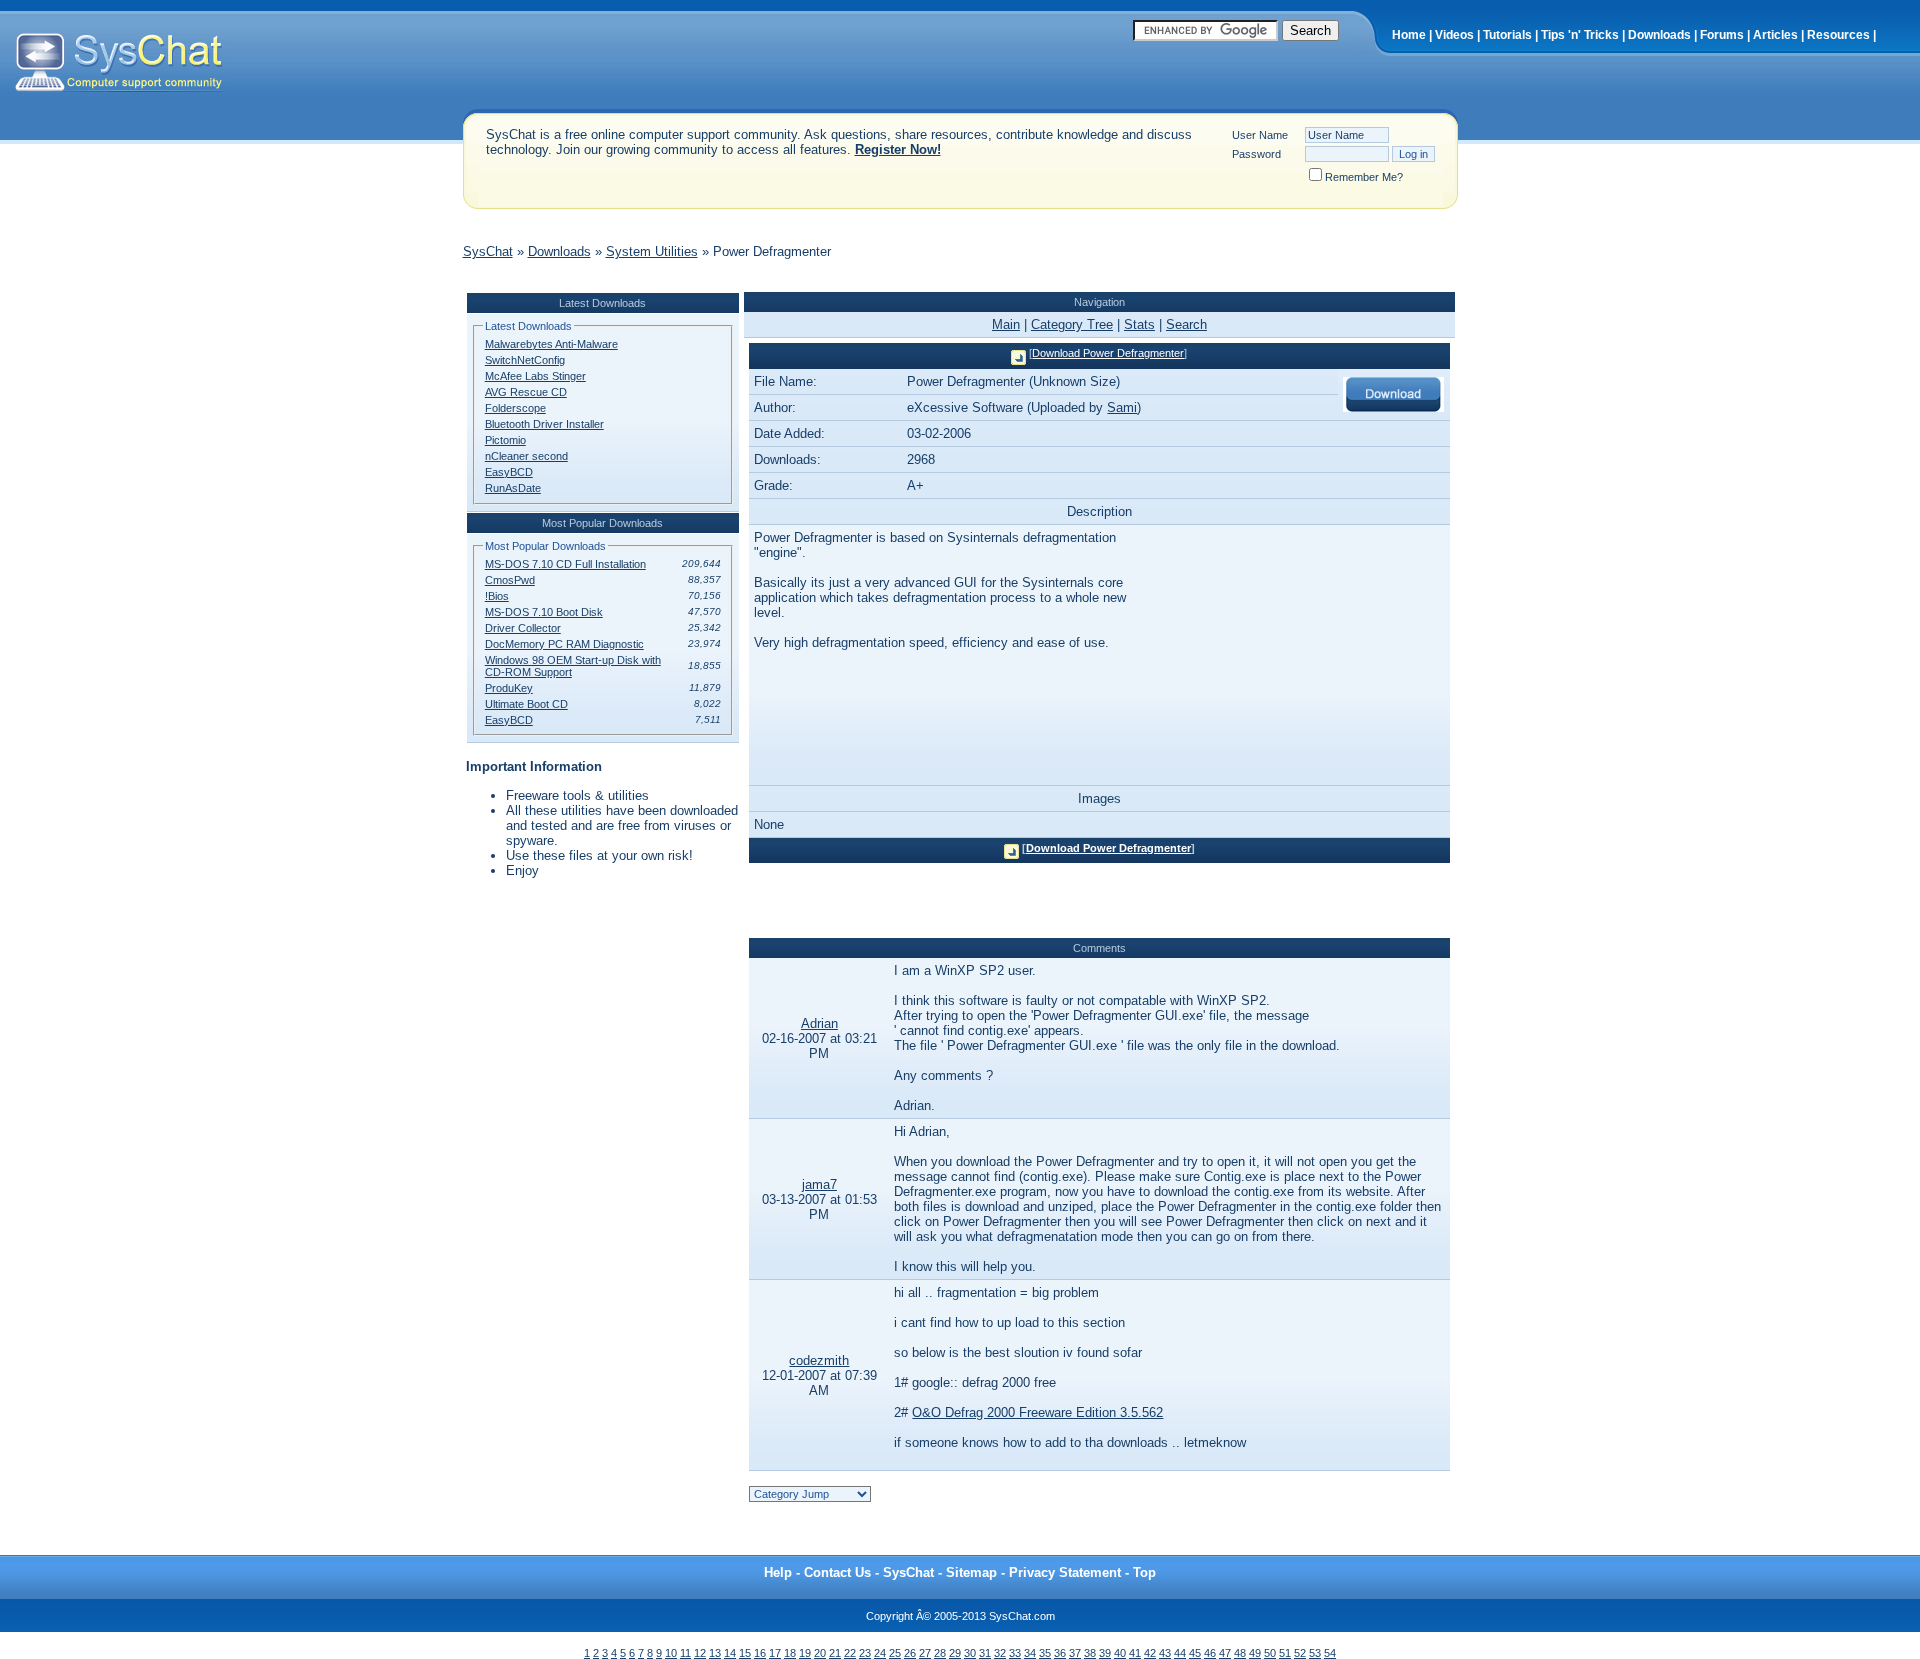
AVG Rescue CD (526, 392)
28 (940, 1653)
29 (955, 1653)
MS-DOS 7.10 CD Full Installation (565, 564)
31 (985, 1653)
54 (1330, 1653)
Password (1256, 154)
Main (1006, 324)
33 (1015, 1653)
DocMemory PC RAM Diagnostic (564, 644)
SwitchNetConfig (525, 360)
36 (1060, 1653)
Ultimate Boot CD (526, 704)
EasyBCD (509, 472)
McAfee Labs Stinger (535, 376)
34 (1030, 1653)
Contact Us (837, 1572)
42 (1150, 1653)
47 (1225, 1653)
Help (778, 1572)
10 (671, 1653)
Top (1144, 1572)
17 (775, 1653)
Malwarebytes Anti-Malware (551, 344)
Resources (1838, 35)
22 (850, 1653)
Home (1409, 35)
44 (1180, 1653)
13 (715, 1653)
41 (1135, 1653)
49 (1255, 1653)
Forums (1722, 35)
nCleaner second (526, 456)
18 (790, 1653)
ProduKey (509, 688)
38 (1090, 1653)
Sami (1122, 407)
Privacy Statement (1065, 1572)
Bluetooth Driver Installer (544, 424)
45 (1195, 1653)
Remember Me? (1364, 177)
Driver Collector (523, 628)
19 (805, 1653)
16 (760, 1653)
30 (970, 1653)
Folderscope (515, 408)
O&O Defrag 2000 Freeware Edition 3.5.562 (1037, 1412)
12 (700, 1653)
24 (880, 1653)
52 (1300, 1653)
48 (1240, 1653)
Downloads (1659, 35)
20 (820, 1653)
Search (1186, 324)
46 (1210, 1653)
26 (910, 1653)
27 (925, 1653)
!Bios (497, 596)
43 (1165, 1653)
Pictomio (505, 440)
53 (1315, 1653)
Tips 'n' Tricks (1580, 35)
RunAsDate (513, 488)
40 (1120, 1653)
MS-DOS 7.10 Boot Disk (544, 612)
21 (835, 1653)
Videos (1454, 35)
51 (1285, 1653)
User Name (1260, 135)
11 (685, 1653)
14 (730, 1653)
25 (895, 1653)
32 (1000, 1653)
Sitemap (971, 1572)
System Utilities (652, 251)
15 (745, 1653)
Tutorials (1507, 35)
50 (1270, 1653)
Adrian (819, 1023)
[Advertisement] (827, 281)
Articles (1775, 35)
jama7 (819, 1184)
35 (1045, 1653)
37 (1075, 1653)
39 (1105, 1653)
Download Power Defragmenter (1108, 353)
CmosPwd (510, 580)
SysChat (488, 251)
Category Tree (1072, 324)
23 (865, 1653)
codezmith (819, 1360)
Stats (1139, 324)
